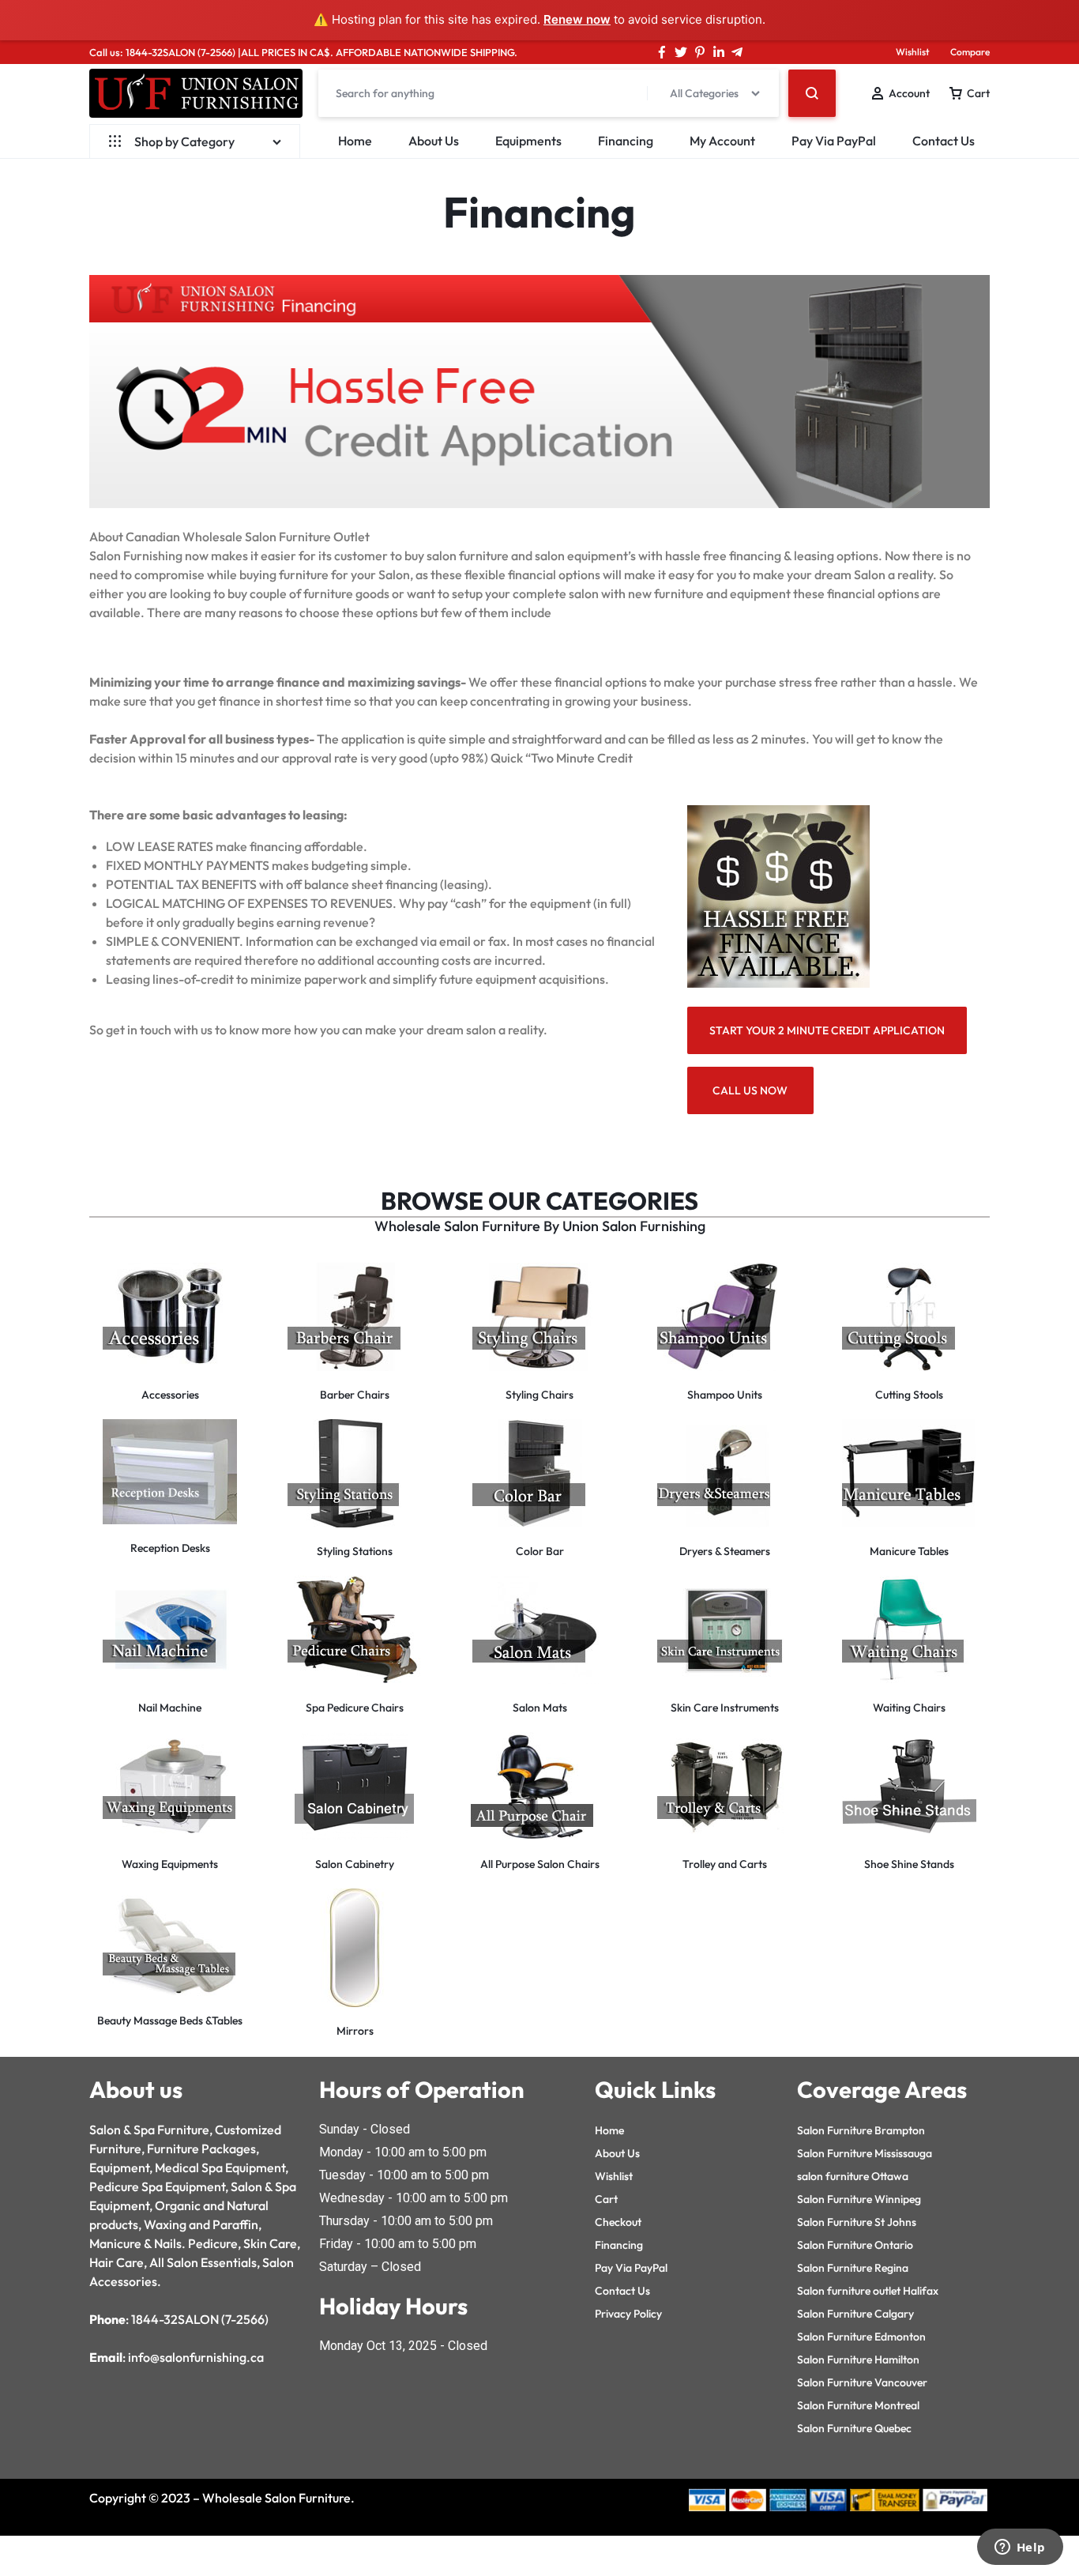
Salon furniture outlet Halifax (868, 2291)
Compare (970, 52)
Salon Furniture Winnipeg (859, 2199)
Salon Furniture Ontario (855, 2245)
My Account (722, 141)
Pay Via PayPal (834, 141)
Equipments (528, 141)
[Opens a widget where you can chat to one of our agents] (1020, 2548)
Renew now (577, 19)
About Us (434, 141)
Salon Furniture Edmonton (861, 2337)
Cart (606, 2199)
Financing (626, 141)
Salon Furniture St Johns (857, 2222)
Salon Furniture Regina (853, 2268)
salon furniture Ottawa (853, 2176)
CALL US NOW (750, 1090)
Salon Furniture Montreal (858, 2405)
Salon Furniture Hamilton (858, 2359)
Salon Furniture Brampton (861, 2130)
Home (355, 141)
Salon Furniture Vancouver (862, 2382)
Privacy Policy (628, 2314)
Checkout (618, 2222)
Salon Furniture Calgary (855, 2314)
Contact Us (944, 141)
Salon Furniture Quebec (854, 2428)
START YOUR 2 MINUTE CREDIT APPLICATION (827, 1030)
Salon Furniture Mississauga (865, 2153)
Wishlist (913, 52)
